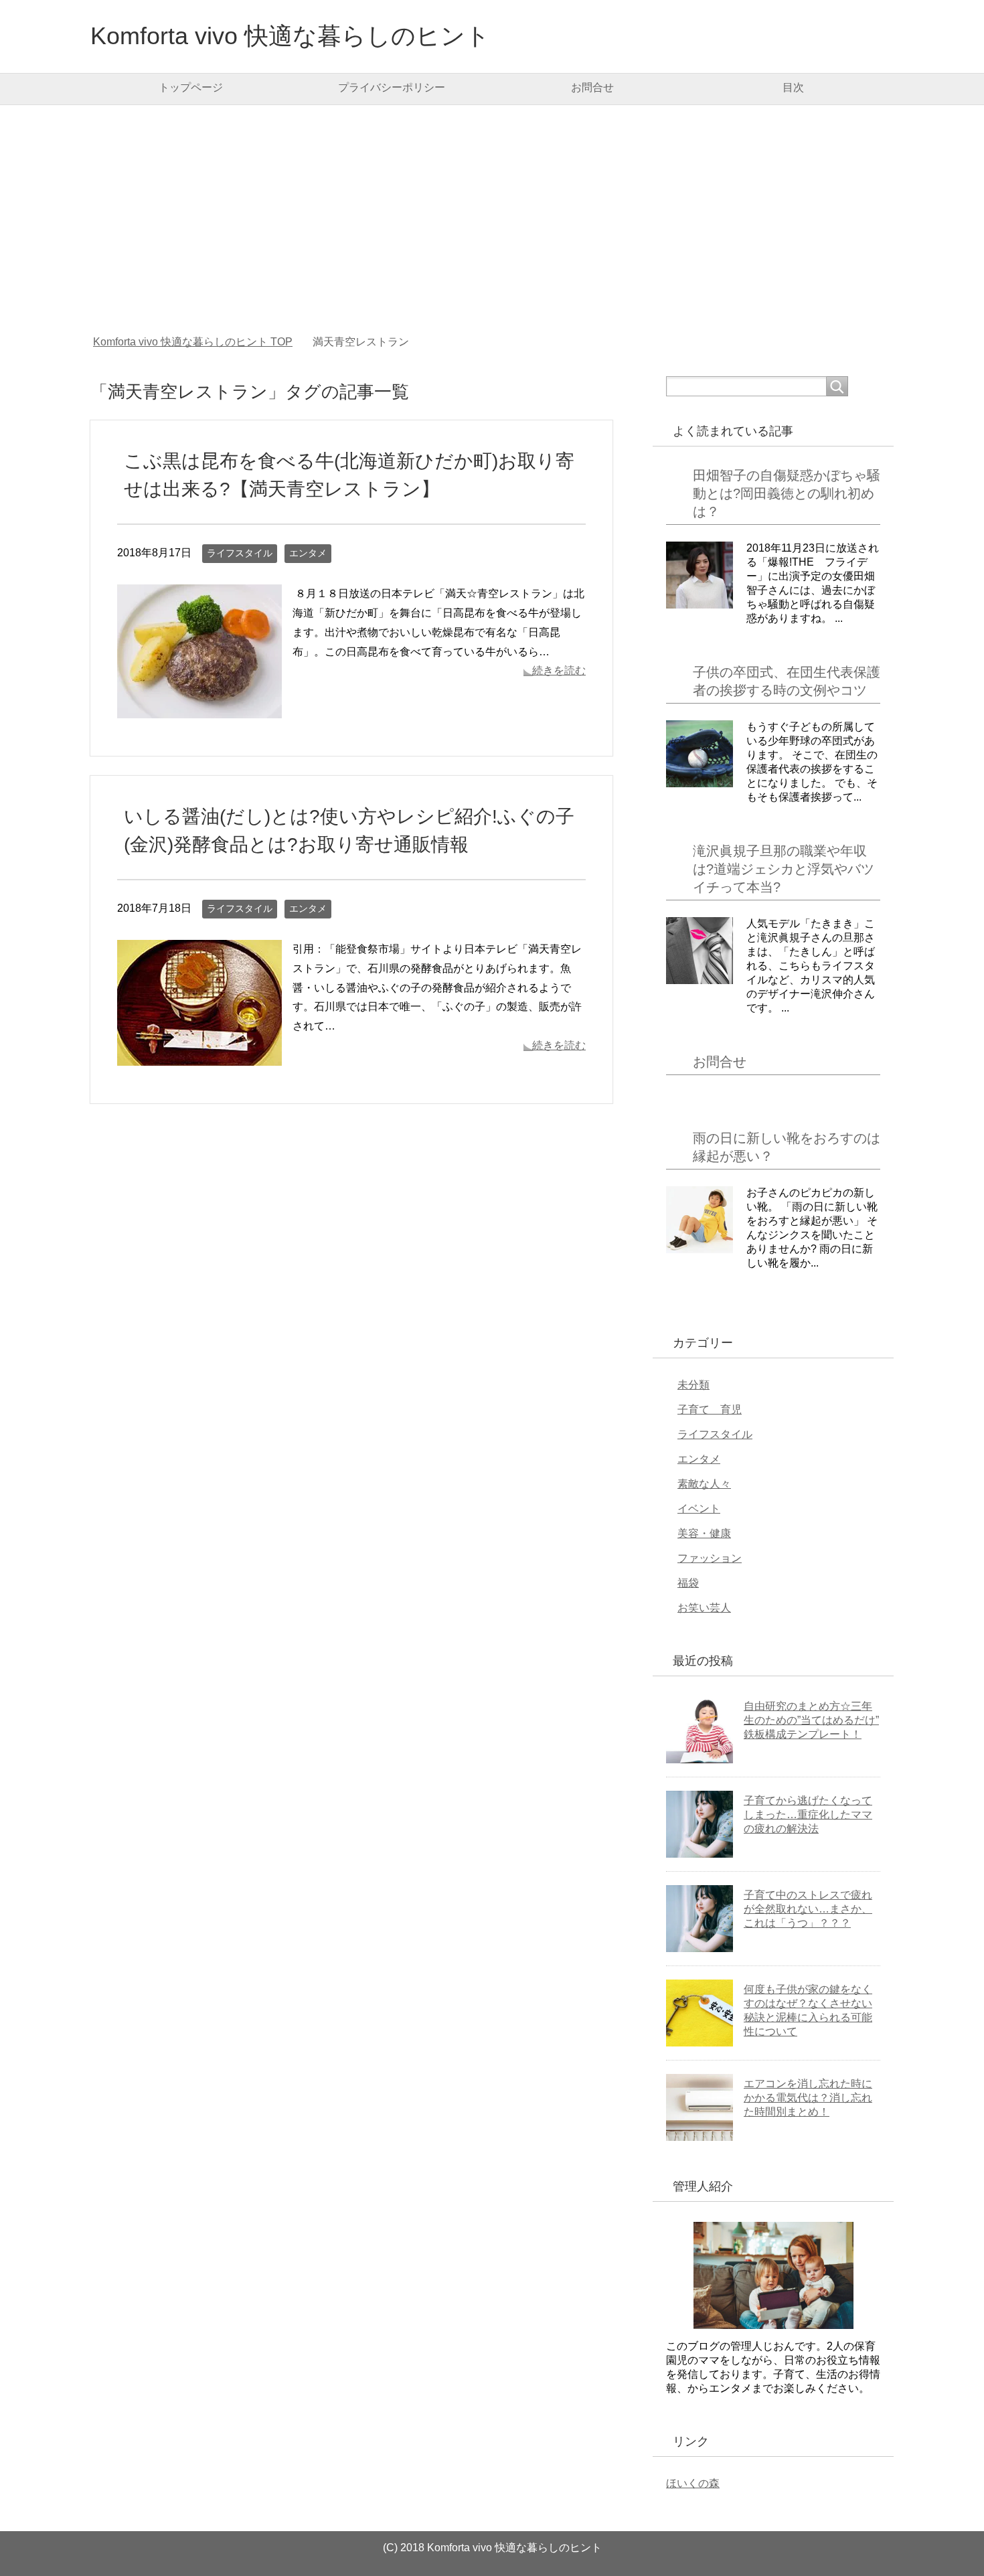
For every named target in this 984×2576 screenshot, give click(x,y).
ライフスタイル (240, 553)
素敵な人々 (704, 1484)
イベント (699, 1509)
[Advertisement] (492, 220)
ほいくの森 (693, 2483)
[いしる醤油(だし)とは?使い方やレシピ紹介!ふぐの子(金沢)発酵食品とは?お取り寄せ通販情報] (199, 1055)
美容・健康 (704, 1533)
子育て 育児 (710, 1410)
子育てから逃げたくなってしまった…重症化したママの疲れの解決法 (808, 1815)
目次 (793, 87)
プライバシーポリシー (392, 87)
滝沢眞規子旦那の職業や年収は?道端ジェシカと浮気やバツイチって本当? (784, 869)
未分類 (693, 1385)
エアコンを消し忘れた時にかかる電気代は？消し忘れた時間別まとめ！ (808, 2098)
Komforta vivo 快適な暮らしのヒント (290, 36)
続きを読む (559, 670)
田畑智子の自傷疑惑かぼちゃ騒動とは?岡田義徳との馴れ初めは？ (787, 493)
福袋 (688, 1583)
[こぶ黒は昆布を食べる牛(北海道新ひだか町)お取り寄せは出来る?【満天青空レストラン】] (199, 708)
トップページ (191, 87)
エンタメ (308, 553)
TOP (193, 342)
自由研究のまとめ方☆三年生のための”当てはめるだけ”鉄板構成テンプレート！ (811, 1720)
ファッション (710, 1558)
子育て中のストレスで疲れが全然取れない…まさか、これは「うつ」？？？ (808, 1909)
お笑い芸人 (704, 1608)
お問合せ (592, 87)
